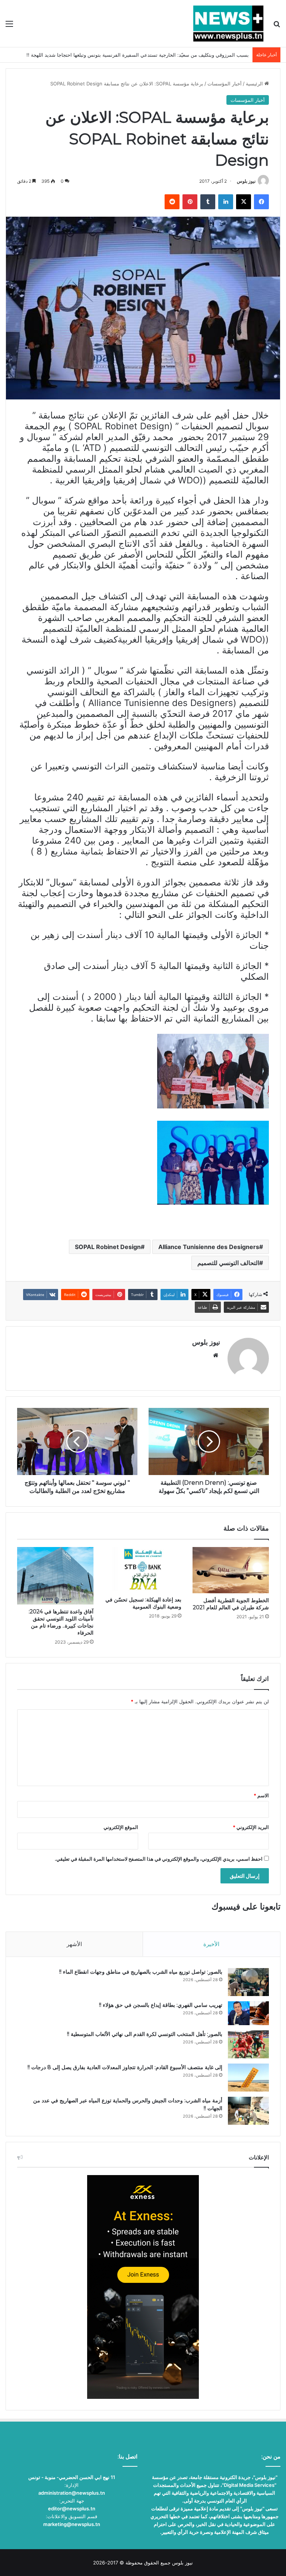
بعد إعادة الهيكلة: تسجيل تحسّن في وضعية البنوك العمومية (143, 1603)
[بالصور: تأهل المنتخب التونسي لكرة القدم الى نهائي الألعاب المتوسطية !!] (248, 2044)
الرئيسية (255, 84)
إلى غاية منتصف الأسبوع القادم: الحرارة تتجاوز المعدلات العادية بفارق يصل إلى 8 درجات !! (125, 2067)
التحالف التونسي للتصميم (228, 1263)
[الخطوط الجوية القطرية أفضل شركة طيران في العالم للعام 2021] (231, 1570)
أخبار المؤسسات (225, 84)
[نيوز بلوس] (228, 23)
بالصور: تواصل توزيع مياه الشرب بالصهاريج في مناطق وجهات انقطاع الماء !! (141, 1972)
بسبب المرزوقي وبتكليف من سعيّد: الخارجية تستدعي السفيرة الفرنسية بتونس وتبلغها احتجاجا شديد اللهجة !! (138, 55)
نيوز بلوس (246, 181)
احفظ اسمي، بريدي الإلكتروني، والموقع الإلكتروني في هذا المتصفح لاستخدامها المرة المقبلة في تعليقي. (159, 1859)
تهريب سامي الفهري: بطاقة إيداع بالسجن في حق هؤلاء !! (161, 2005)
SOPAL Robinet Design (108, 1247)
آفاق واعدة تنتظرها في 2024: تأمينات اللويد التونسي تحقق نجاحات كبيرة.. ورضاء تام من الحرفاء (61, 1622)
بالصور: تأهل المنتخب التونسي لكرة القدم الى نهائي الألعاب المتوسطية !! (145, 2034)
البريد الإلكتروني (251, 1827)
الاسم (261, 1795)
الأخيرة (211, 1944)
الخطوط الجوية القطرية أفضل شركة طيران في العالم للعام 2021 (231, 1604)
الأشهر (74, 1944)
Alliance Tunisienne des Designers (209, 1247)
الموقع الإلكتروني (121, 1827)
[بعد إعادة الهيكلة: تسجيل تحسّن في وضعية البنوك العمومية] (143, 1570)
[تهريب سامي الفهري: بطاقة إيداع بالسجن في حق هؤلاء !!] (248, 2013)
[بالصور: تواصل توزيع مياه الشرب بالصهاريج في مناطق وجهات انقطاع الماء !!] (248, 1982)
